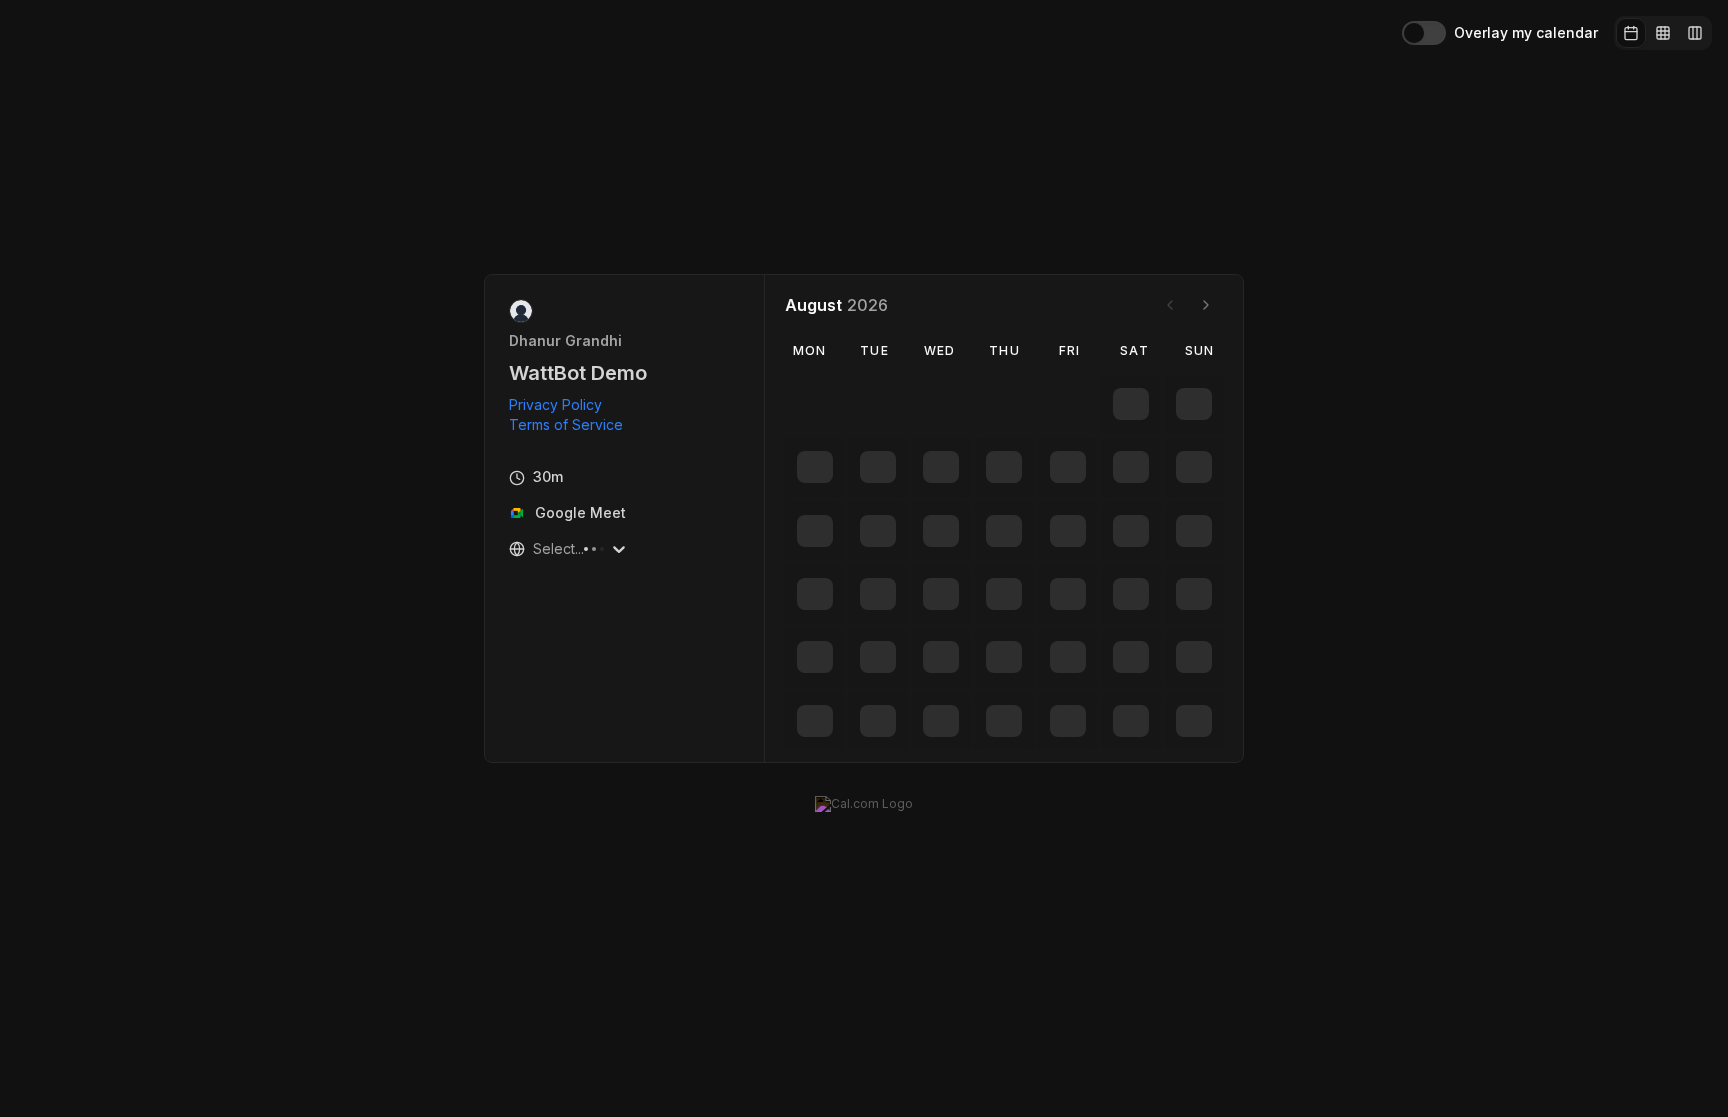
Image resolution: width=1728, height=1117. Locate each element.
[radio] (1631, 33)
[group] (1663, 33)
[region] (574, 415)
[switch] (1424, 33)
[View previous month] (1170, 305)
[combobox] (535, 549)
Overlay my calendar (1526, 33)
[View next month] (1206, 305)
